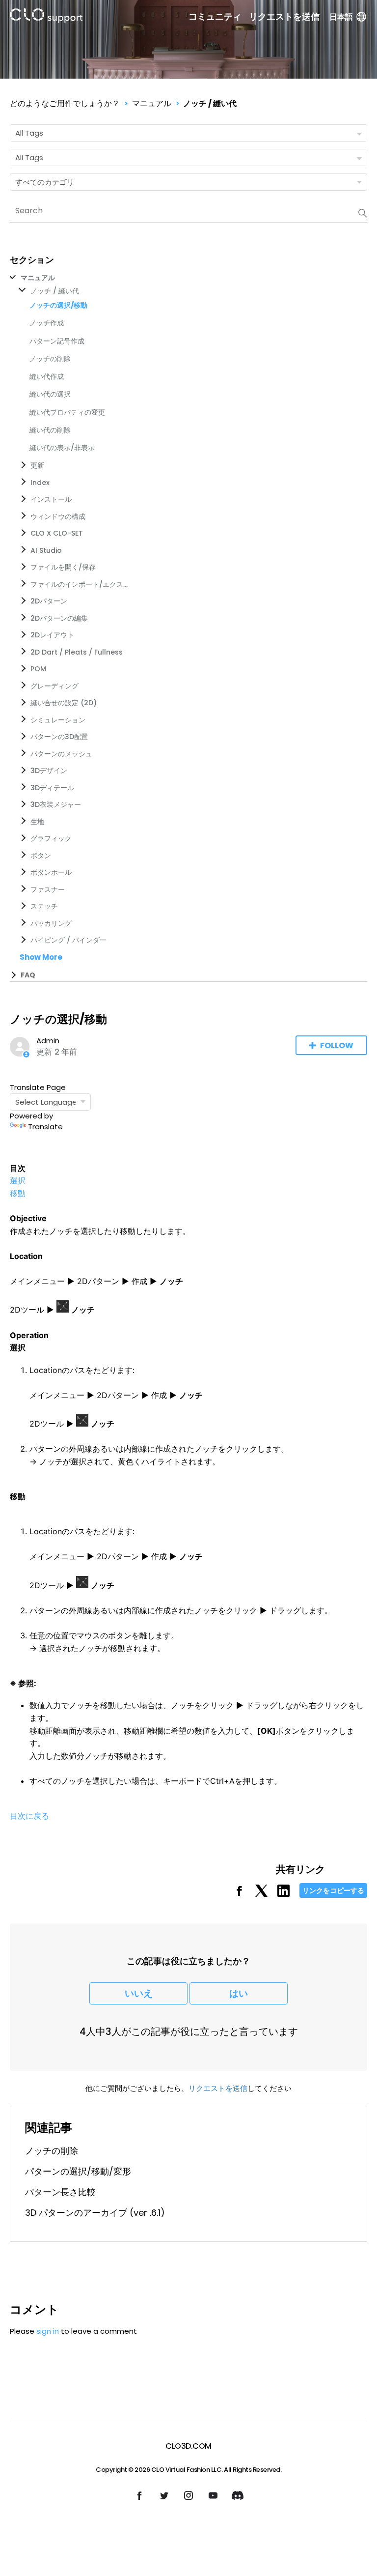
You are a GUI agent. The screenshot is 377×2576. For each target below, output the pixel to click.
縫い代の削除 (50, 430)
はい (239, 1993)
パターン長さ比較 (60, 2192)
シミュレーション (58, 720)
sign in (48, 2331)
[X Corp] (261, 1894)
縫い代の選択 (50, 394)
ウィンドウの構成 (58, 516)
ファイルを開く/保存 (63, 567)
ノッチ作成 (47, 323)
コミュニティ (215, 17)
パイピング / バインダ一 (68, 940)
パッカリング (51, 923)
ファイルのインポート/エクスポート (80, 584)
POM (38, 669)
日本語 (341, 17)
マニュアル (152, 103)
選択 (18, 1180)
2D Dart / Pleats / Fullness (77, 652)
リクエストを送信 (284, 17)
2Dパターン (49, 601)
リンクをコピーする (333, 1890)
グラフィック (51, 838)
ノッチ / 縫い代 (210, 103)
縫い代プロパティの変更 (67, 412)
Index (40, 483)
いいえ (139, 1993)
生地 (37, 822)
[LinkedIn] (283, 1894)
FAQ (28, 975)
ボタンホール (51, 872)
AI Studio (46, 550)
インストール (51, 499)
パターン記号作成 (57, 341)
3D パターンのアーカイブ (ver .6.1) (95, 2213)
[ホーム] (46, 17)
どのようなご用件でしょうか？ (65, 103)
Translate (45, 1127)
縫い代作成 (47, 376)
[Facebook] (239, 1894)
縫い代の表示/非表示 (62, 448)
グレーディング (54, 686)
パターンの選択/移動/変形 (78, 2171)
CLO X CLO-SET (57, 533)
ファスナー (48, 889)
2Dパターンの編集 (59, 618)
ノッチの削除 (50, 359)
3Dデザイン (49, 771)
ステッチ (44, 906)
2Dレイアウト (52, 635)
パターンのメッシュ (61, 754)
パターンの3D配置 (59, 737)
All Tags (29, 133)
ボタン (41, 856)
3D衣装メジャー (56, 804)
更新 (37, 465)
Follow (337, 1045)
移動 (18, 1193)
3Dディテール (52, 788)
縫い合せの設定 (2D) (64, 703)
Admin (48, 1041)
